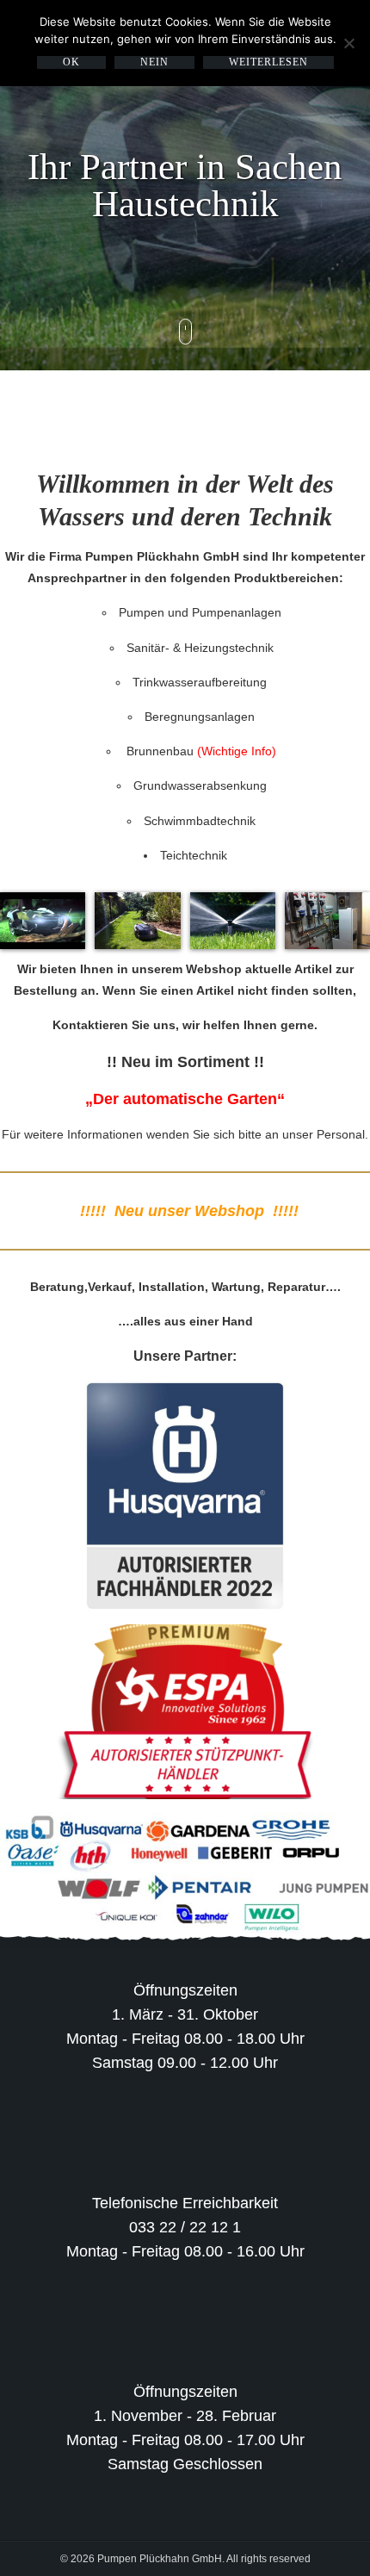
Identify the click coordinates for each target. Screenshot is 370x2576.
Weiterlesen (268, 62)
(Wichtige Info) (237, 751)
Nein (154, 62)
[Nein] (348, 43)
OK (71, 62)
